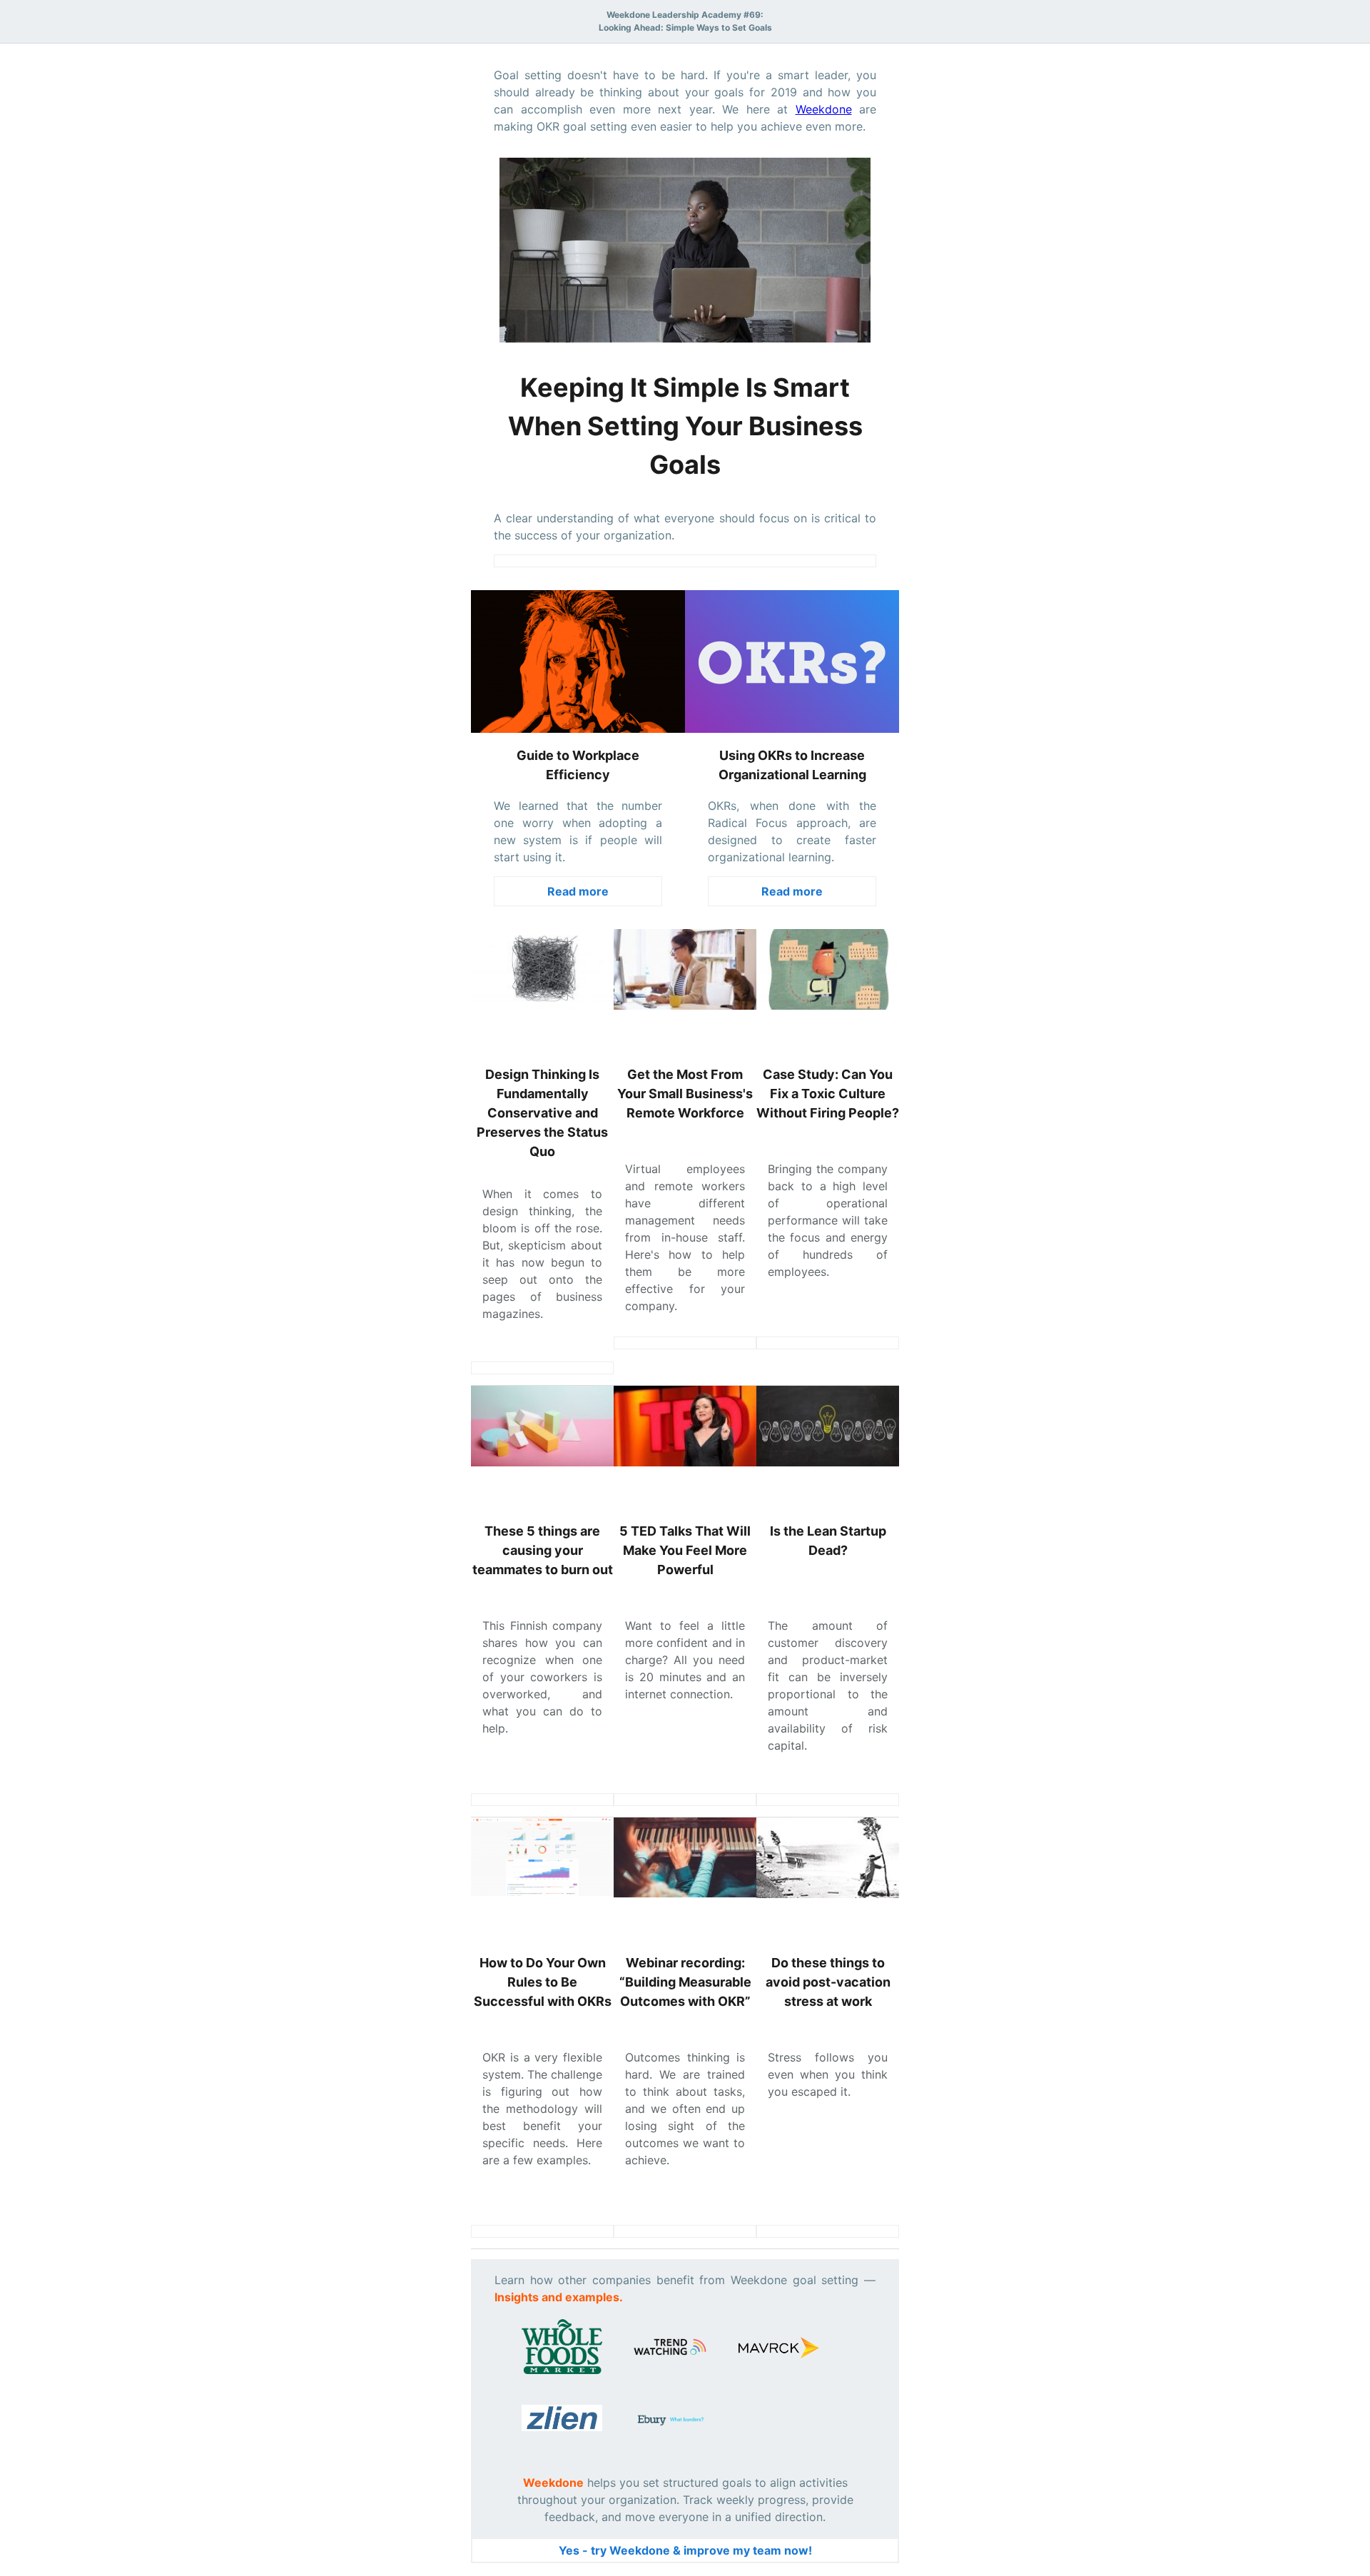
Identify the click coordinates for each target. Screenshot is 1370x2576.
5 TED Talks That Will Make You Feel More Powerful (685, 1550)
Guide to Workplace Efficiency (578, 765)
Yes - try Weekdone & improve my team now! (685, 2550)
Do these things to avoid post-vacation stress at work (828, 1982)
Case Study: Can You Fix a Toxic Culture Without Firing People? (828, 1094)
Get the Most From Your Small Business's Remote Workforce (685, 1094)
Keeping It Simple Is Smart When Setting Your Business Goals (685, 426)
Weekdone (824, 109)
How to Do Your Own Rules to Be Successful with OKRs (543, 1982)
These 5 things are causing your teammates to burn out (543, 1550)
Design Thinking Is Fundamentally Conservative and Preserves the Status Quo (542, 1113)
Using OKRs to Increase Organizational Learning (792, 765)
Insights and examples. (559, 2297)
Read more (578, 891)
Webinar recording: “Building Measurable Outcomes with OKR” (685, 1982)
